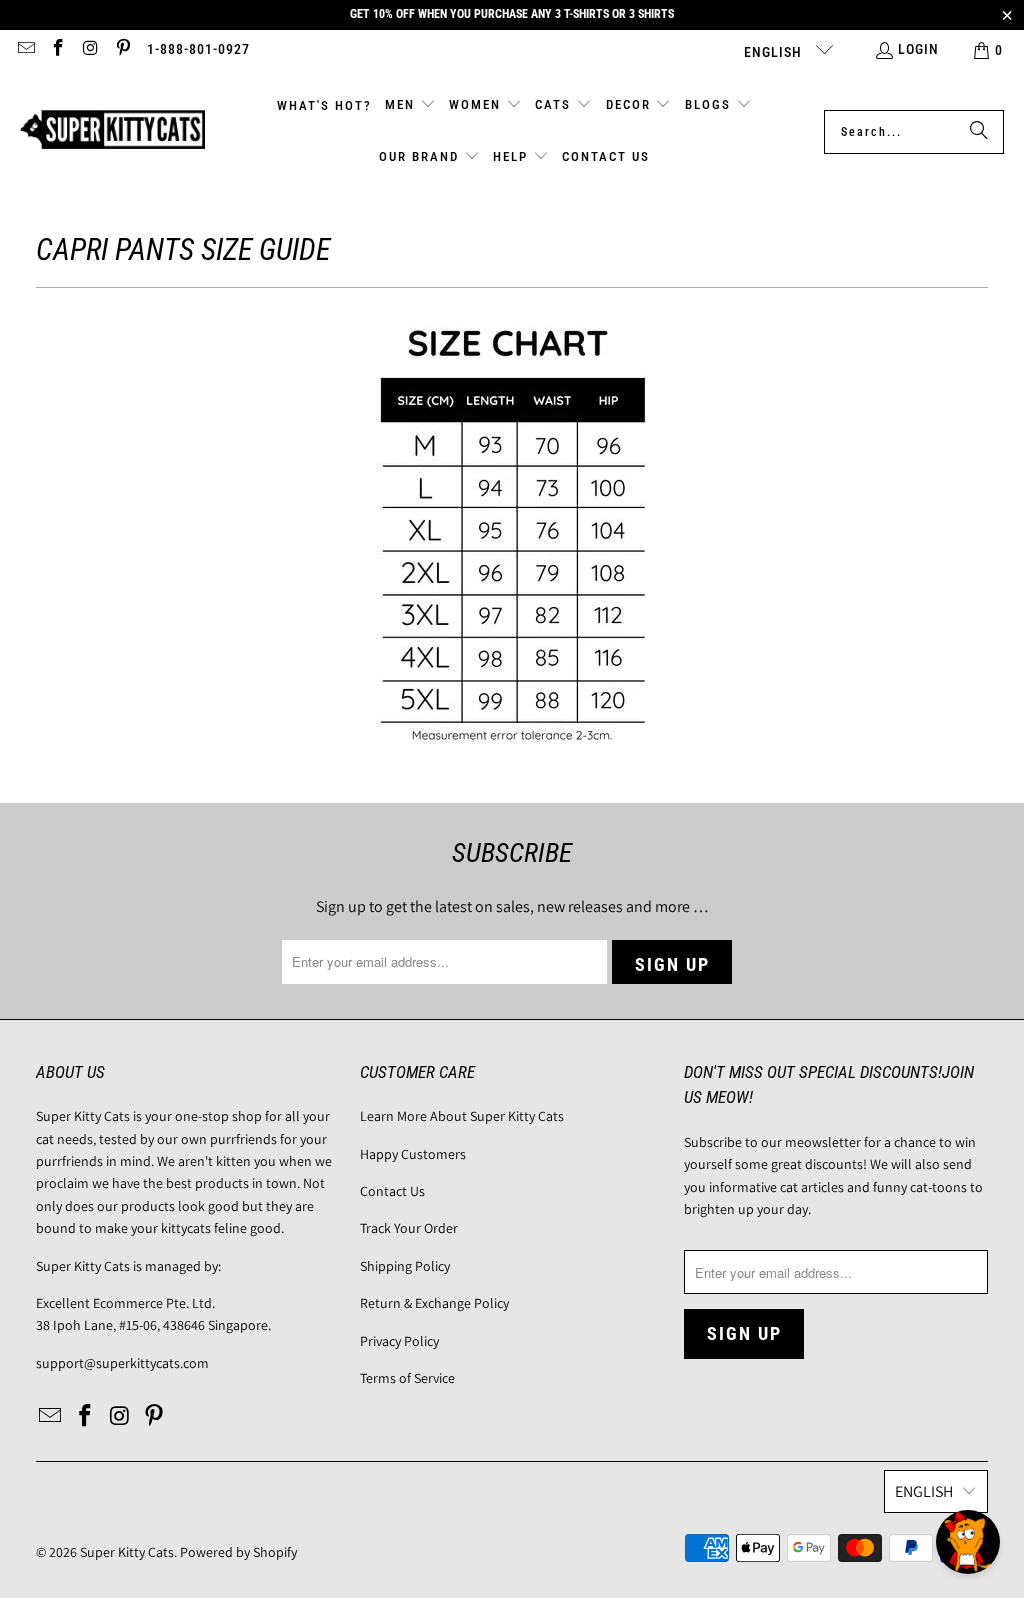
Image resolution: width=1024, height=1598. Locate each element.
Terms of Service (407, 1378)
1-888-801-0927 (198, 49)
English (775, 52)
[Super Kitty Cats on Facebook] (58, 50)
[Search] (979, 132)
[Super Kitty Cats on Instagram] (90, 50)
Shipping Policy (405, 1266)
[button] (410, 106)
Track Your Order (409, 1228)
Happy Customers (413, 1154)
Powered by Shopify (238, 1552)
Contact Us (392, 1191)
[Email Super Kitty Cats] (25, 50)
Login (918, 49)
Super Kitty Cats (127, 1552)
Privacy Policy (399, 1341)
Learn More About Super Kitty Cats (462, 1116)
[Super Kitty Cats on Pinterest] (123, 50)
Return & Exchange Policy (434, 1303)
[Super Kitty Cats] (112, 131)
